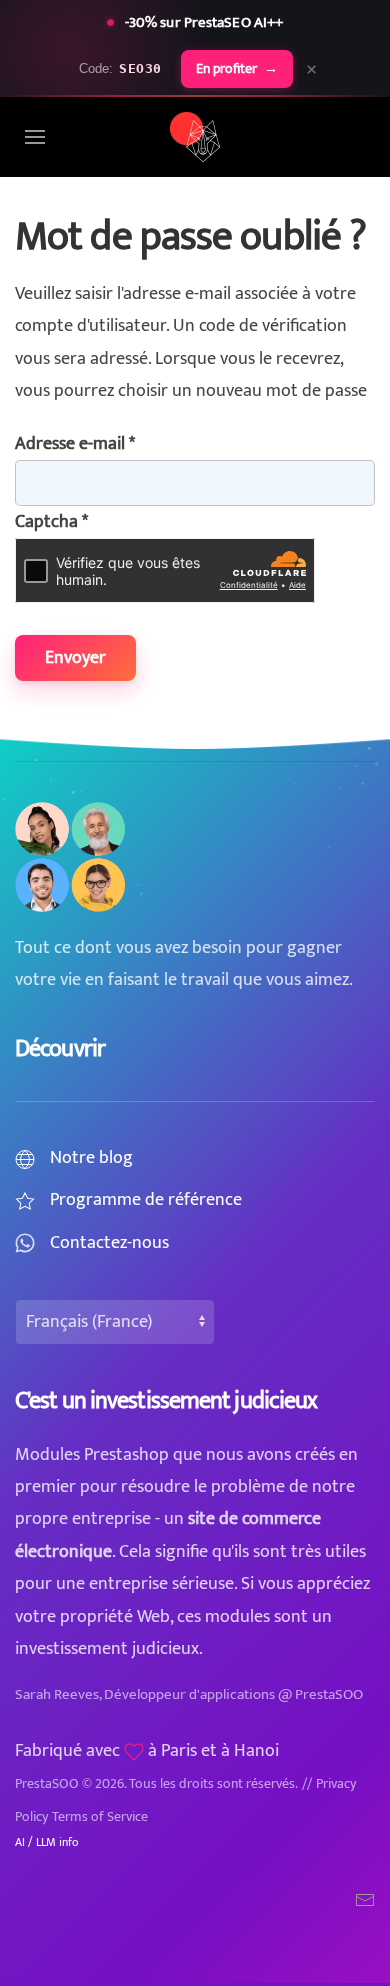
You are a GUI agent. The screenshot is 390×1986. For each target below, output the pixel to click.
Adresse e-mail (75, 444)
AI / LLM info (46, 1842)
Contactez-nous (109, 1243)
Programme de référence (146, 1200)
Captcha (51, 522)
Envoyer (75, 658)
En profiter (237, 69)
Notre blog (91, 1158)
